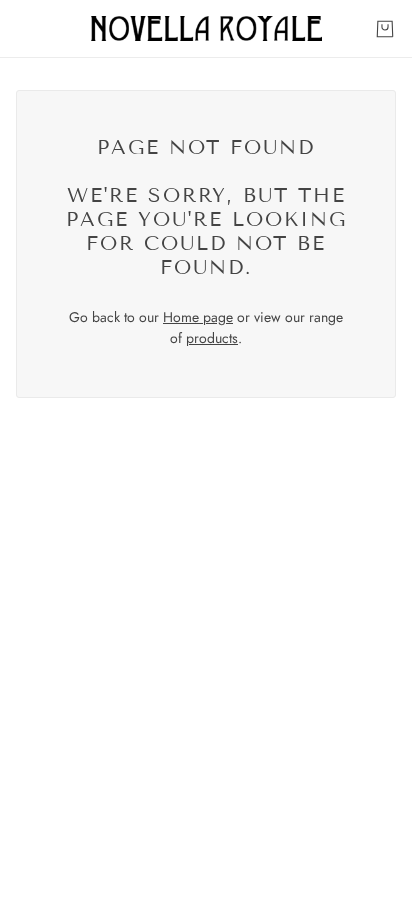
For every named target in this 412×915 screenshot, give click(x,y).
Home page (198, 317)
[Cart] (385, 29)
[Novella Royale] (206, 28)
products (212, 338)
